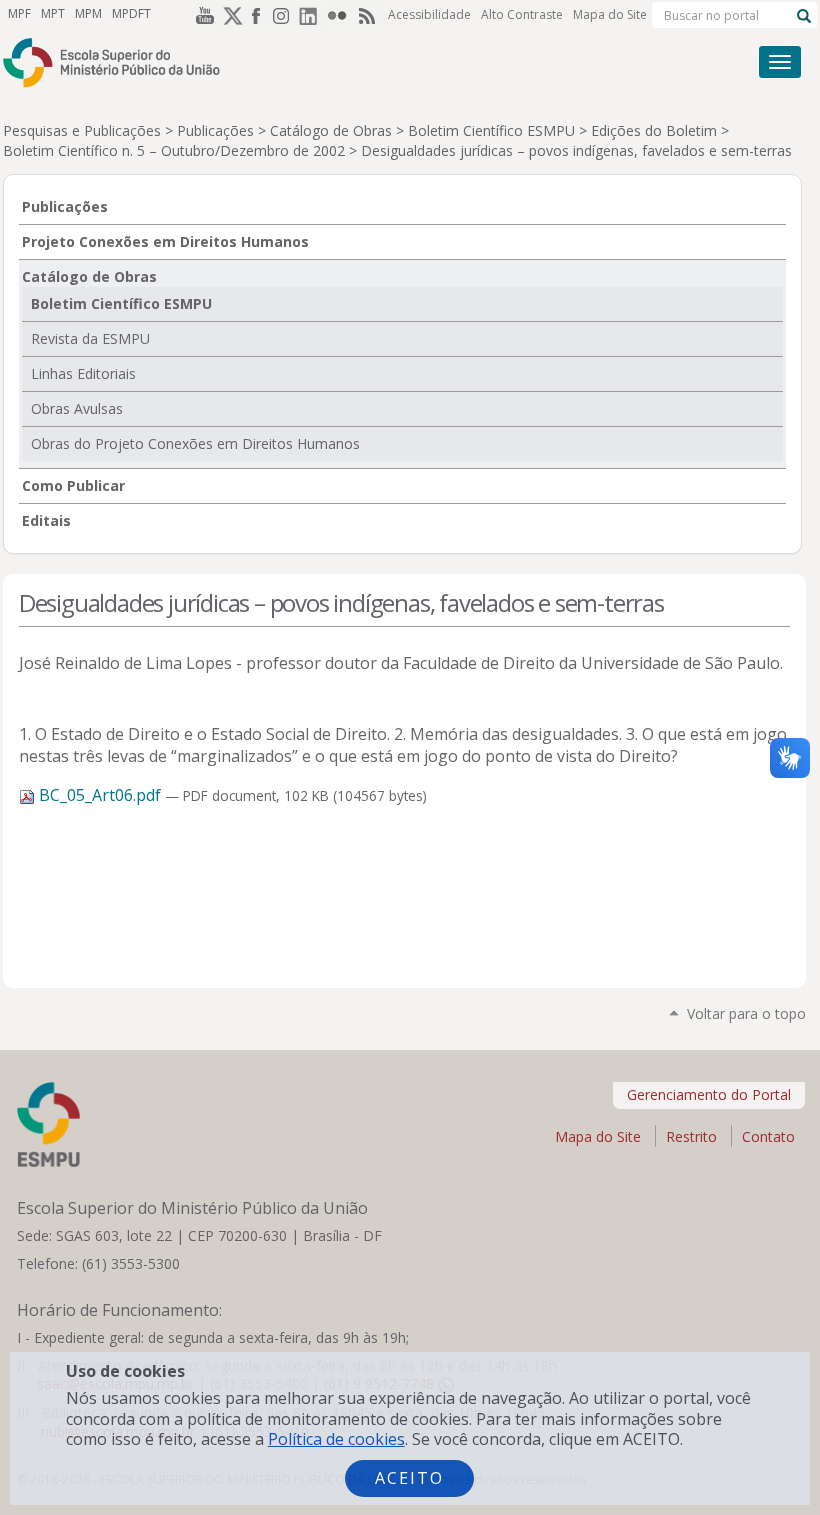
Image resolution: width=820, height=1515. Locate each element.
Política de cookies (336, 1439)
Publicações (215, 130)
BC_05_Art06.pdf (100, 795)
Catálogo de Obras (331, 130)
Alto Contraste (522, 14)
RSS (369, 15)
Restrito (691, 1136)
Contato (768, 1136)
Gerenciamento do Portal (709, 1094)
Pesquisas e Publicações (82, 130)
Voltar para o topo (746, 1013)
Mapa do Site (610, 14)
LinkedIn (313, 15)
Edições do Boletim (654, 130)
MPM (88, 13)
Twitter (229, 15)
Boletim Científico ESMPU (491, 130)
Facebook (257, 15)
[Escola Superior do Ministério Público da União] (328, 62)
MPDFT (131, 13)
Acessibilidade (429, 14)
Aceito (409, 1478)
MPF (19, 13)
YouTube (201, 15)
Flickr (341, 15)
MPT (53, 13)
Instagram (285, 15)
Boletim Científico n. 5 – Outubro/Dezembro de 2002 (174, 150)
